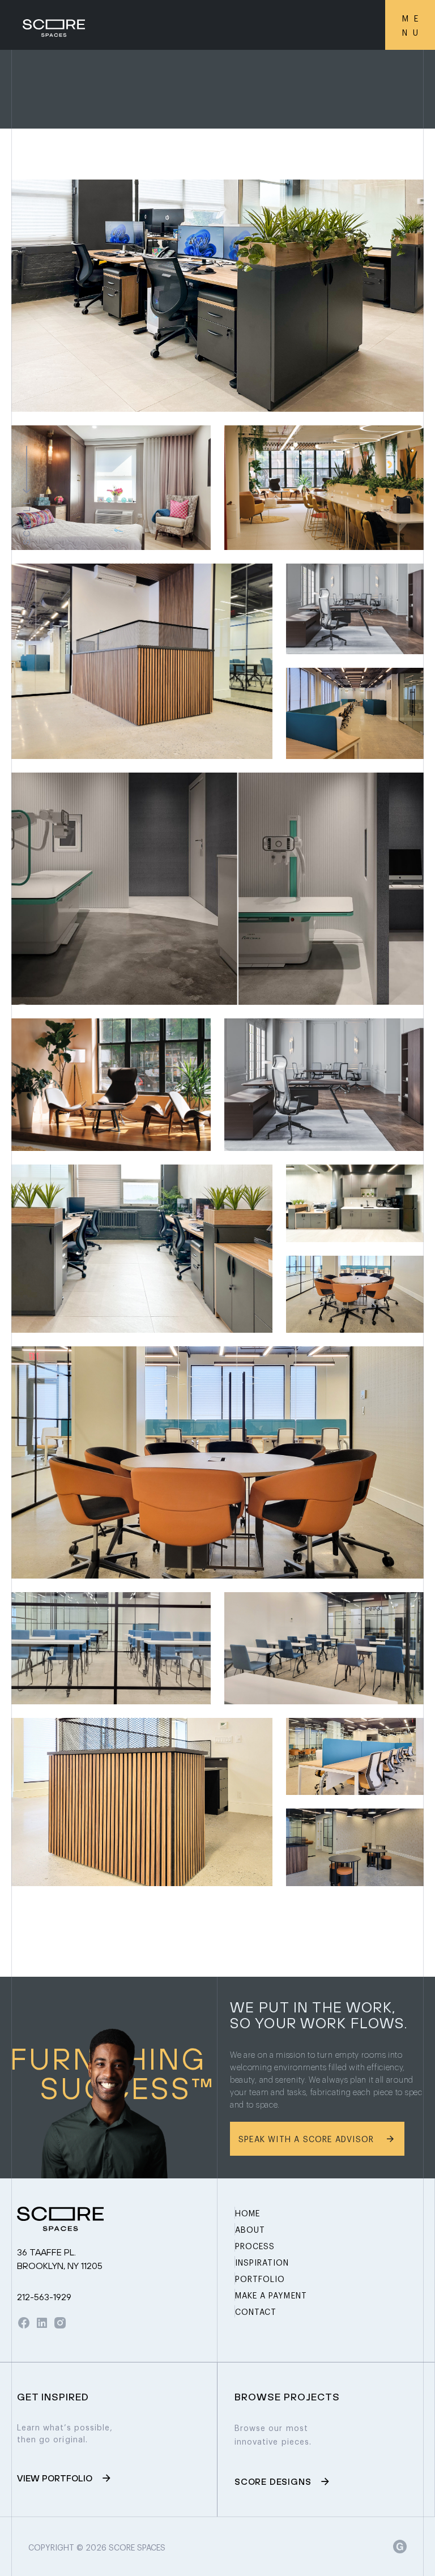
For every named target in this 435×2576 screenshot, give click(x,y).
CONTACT (256, 2311)
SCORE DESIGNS (273, 2481)
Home (248, 2213)
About (250, 2229)
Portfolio (260, 2278)
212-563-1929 (44, 2297)
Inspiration (262, 2262)
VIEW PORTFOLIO (55, 2478)
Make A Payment (271, 2295)
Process (255, 2246)
